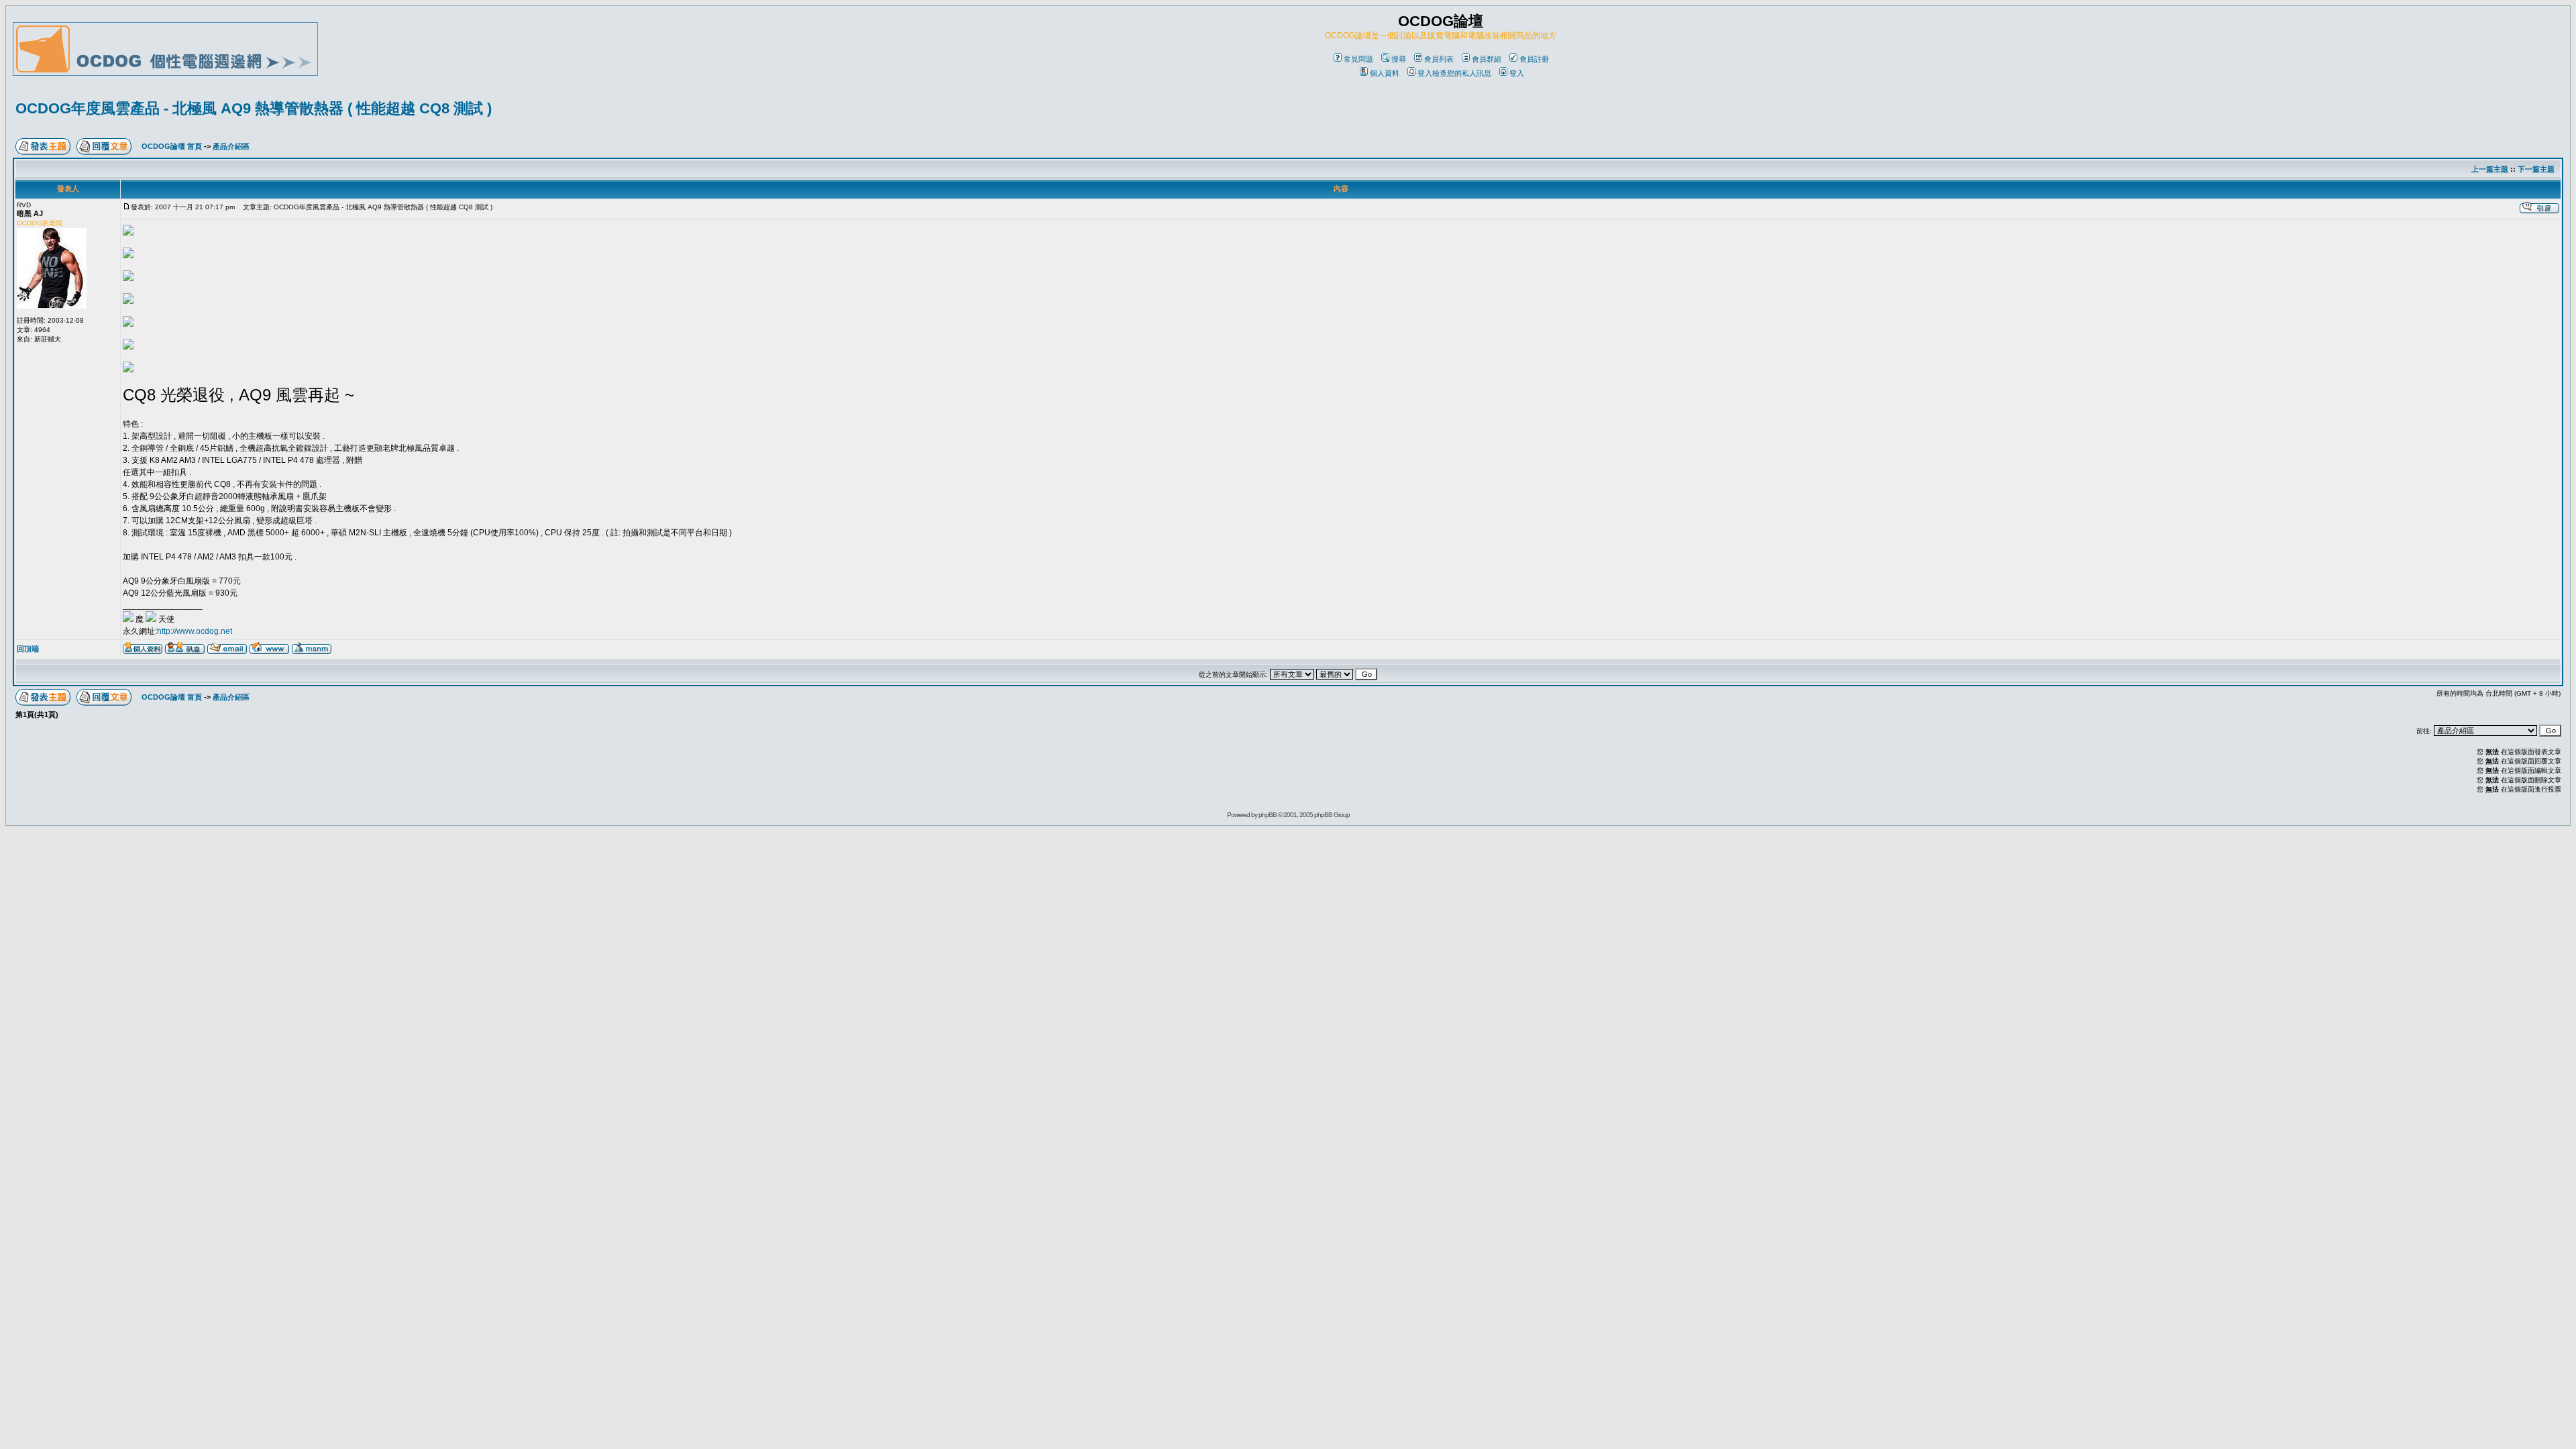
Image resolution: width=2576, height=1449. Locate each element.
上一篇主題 (2490, 169)
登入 (1517, 73)
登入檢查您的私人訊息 (1454, 73)
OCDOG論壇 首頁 (172, 146)
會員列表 (1439, 59)
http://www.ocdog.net (195, 631)
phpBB (1268, 815)
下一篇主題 (2536, 169)
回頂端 (28, 649)
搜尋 (1399, 59)
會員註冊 (1534, 59)
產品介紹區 (231, 146)
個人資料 (1385, 73)
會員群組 (1487, 59)
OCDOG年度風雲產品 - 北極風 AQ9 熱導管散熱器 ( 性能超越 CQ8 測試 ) (254, 108)
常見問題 (1358, 59)
